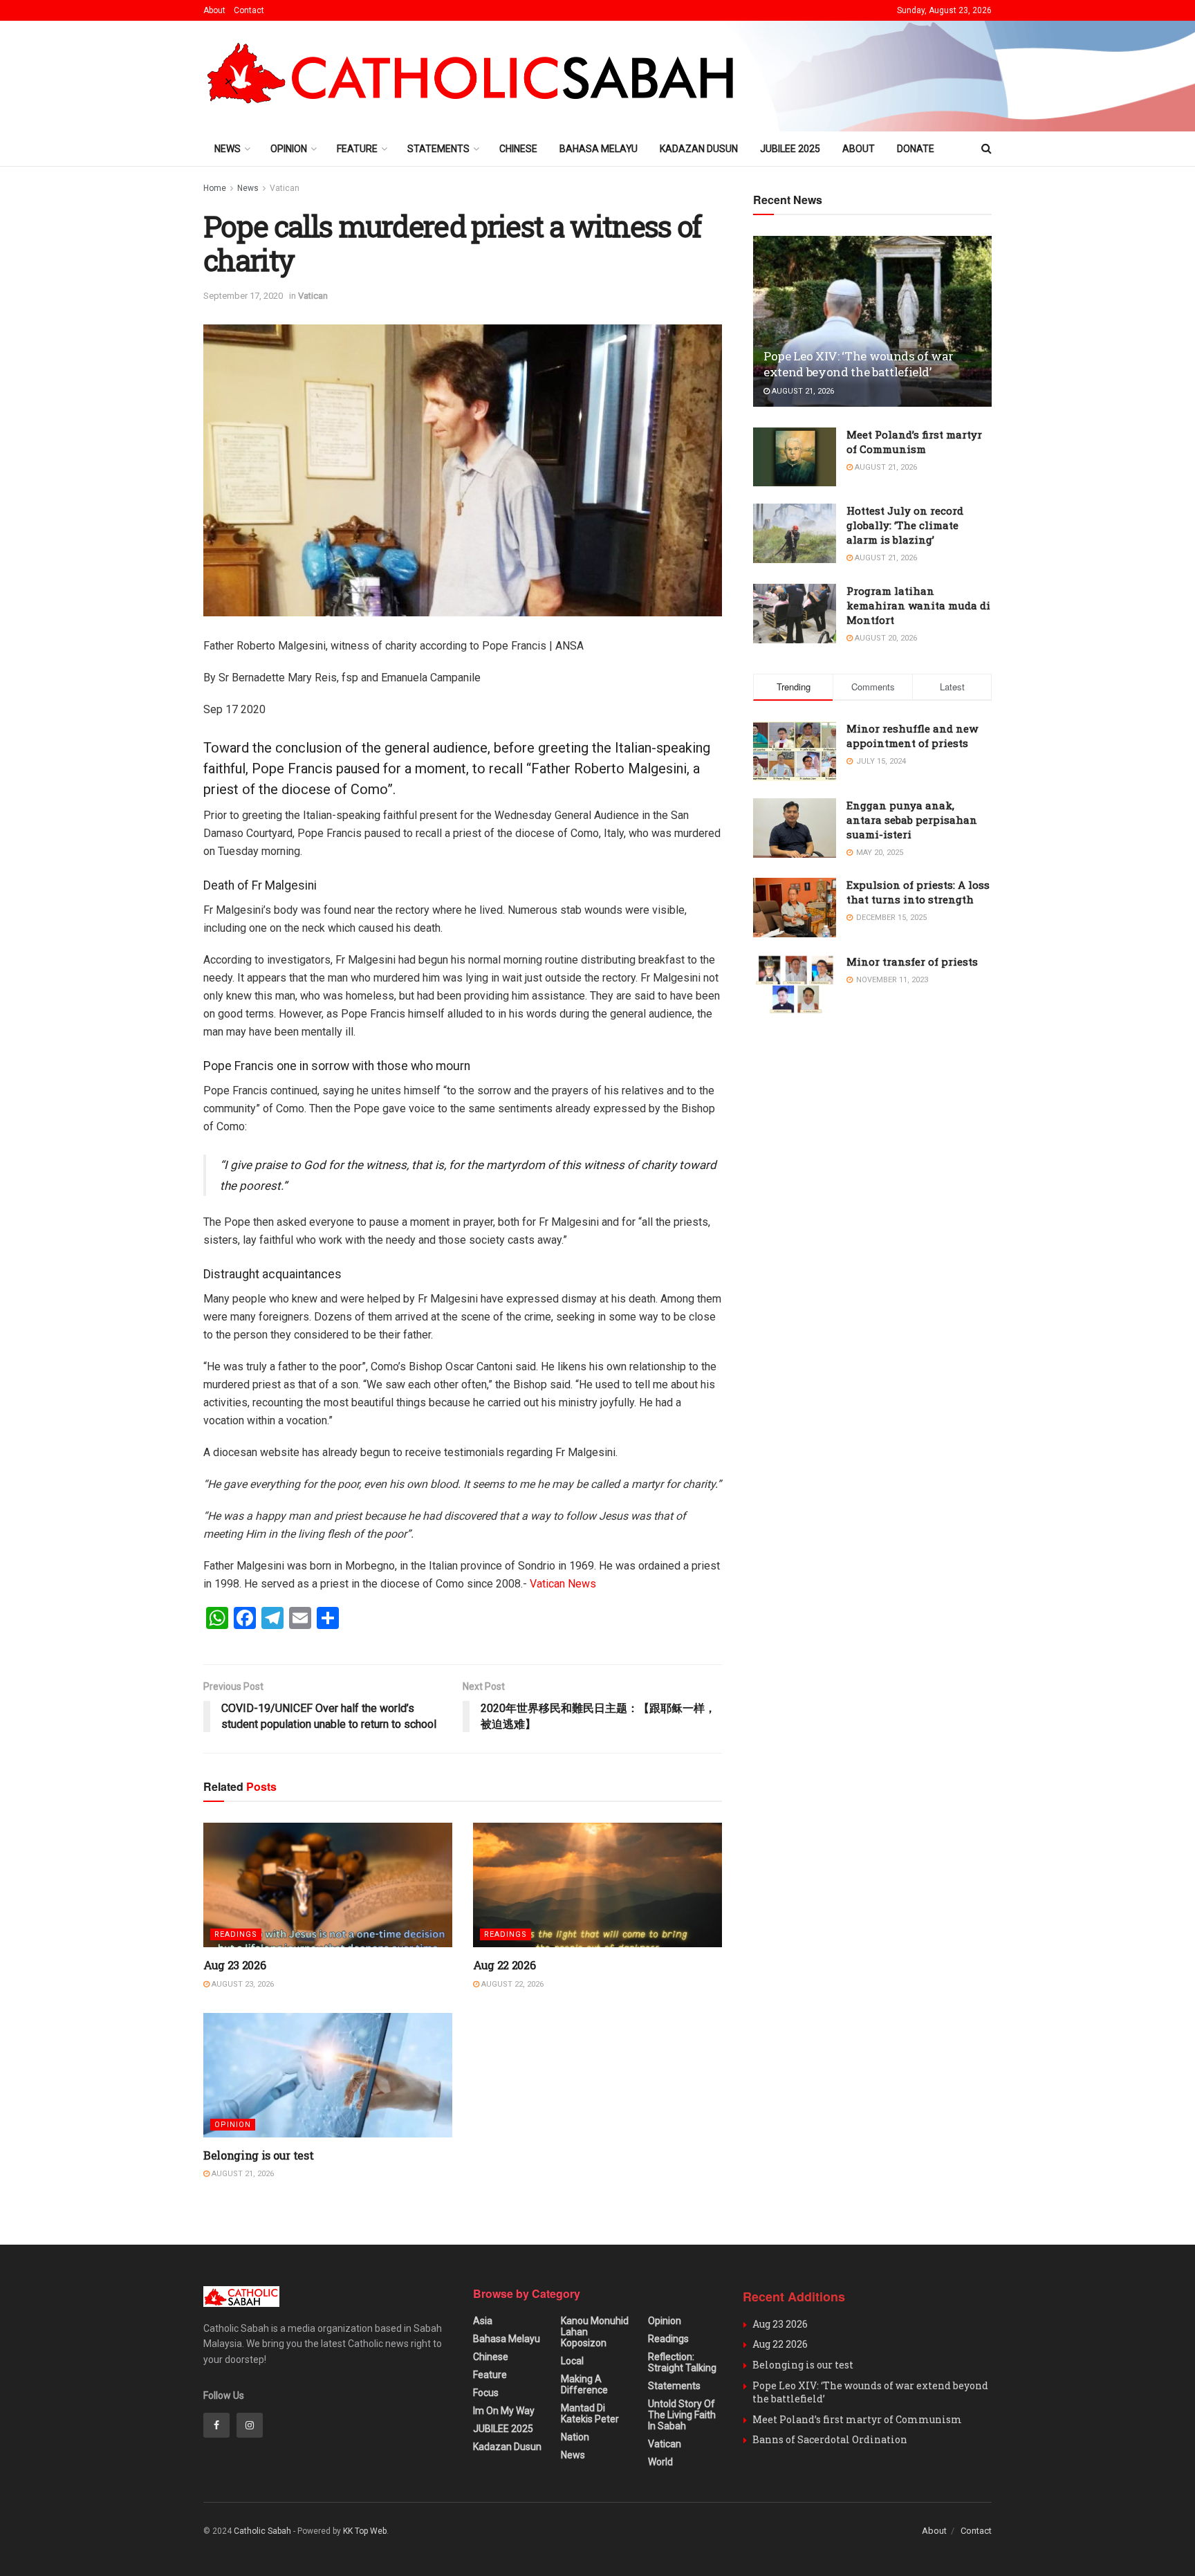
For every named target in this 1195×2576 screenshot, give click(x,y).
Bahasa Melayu (599, 149)
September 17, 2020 (243, 296)
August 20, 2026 (885, 638)
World (660, 2462)
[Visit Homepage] (477, 76)
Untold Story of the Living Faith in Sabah (682, 2415)
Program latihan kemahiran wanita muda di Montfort (918, 605)
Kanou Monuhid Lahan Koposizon (595, 2332)
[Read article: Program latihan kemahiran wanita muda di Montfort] (795, 614)
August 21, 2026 (242, 2174)
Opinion (289, 149)
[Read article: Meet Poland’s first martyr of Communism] (795, 457)
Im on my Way (504, 2411)
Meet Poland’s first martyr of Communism (914, 442)
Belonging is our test (258, 2155)
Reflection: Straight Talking (682, 2362)
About (214, 10)
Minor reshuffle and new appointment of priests (912, 736)
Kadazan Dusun (699, 149)
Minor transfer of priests (912, 962)
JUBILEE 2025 (790, 149)
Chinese (518, 149)
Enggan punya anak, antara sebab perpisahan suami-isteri (912, 820)
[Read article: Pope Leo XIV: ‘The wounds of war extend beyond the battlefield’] (872, 321)
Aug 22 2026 (504, 1965)
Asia (483, 2321)
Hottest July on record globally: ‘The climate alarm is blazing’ (905, 525)
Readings (236, 1934)
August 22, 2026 (511, 1984)
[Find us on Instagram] (250, 2425)
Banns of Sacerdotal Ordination (830, 2439)
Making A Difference (584, 2384)
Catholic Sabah (262, 2531)
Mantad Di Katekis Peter (590, 2413)
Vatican (285, 188)
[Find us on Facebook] (216, 2425)
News (228, 149)
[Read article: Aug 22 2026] (597, 1885)
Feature (357, 149)
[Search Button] (986, 149)
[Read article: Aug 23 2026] (328, 1885)
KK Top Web (365, 2531)
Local (572, 2361)
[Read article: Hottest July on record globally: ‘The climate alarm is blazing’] (795, 533)
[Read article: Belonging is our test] (328, 2075)
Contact (249, 10)
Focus (486, 2393)
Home (215, 188)
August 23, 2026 (242, 1984)
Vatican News (563, 1584)
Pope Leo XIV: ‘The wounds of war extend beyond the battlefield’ (859, 364)
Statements (438, 149)
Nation (575, 2437)
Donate (916, 149)
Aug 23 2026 (234, 1965)
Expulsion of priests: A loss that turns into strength (918, 892)
